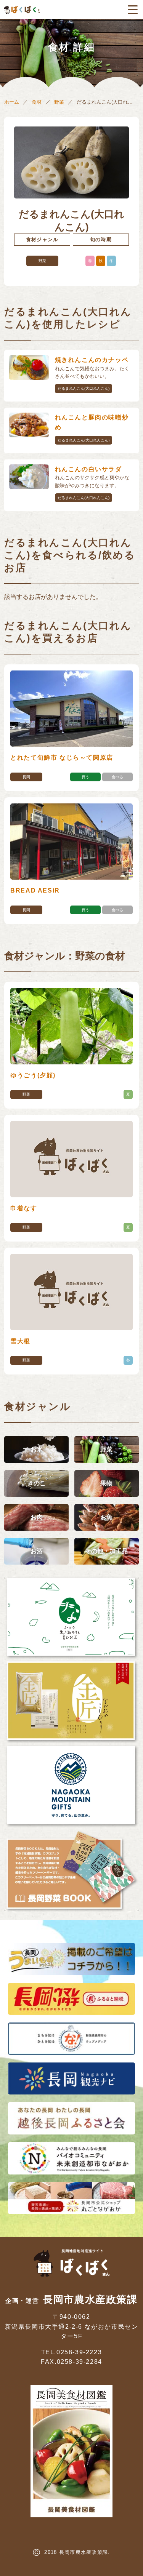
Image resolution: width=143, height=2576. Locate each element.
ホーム (12, 102)
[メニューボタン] (133, 10)
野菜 (59, 102)
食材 (37, 102)
